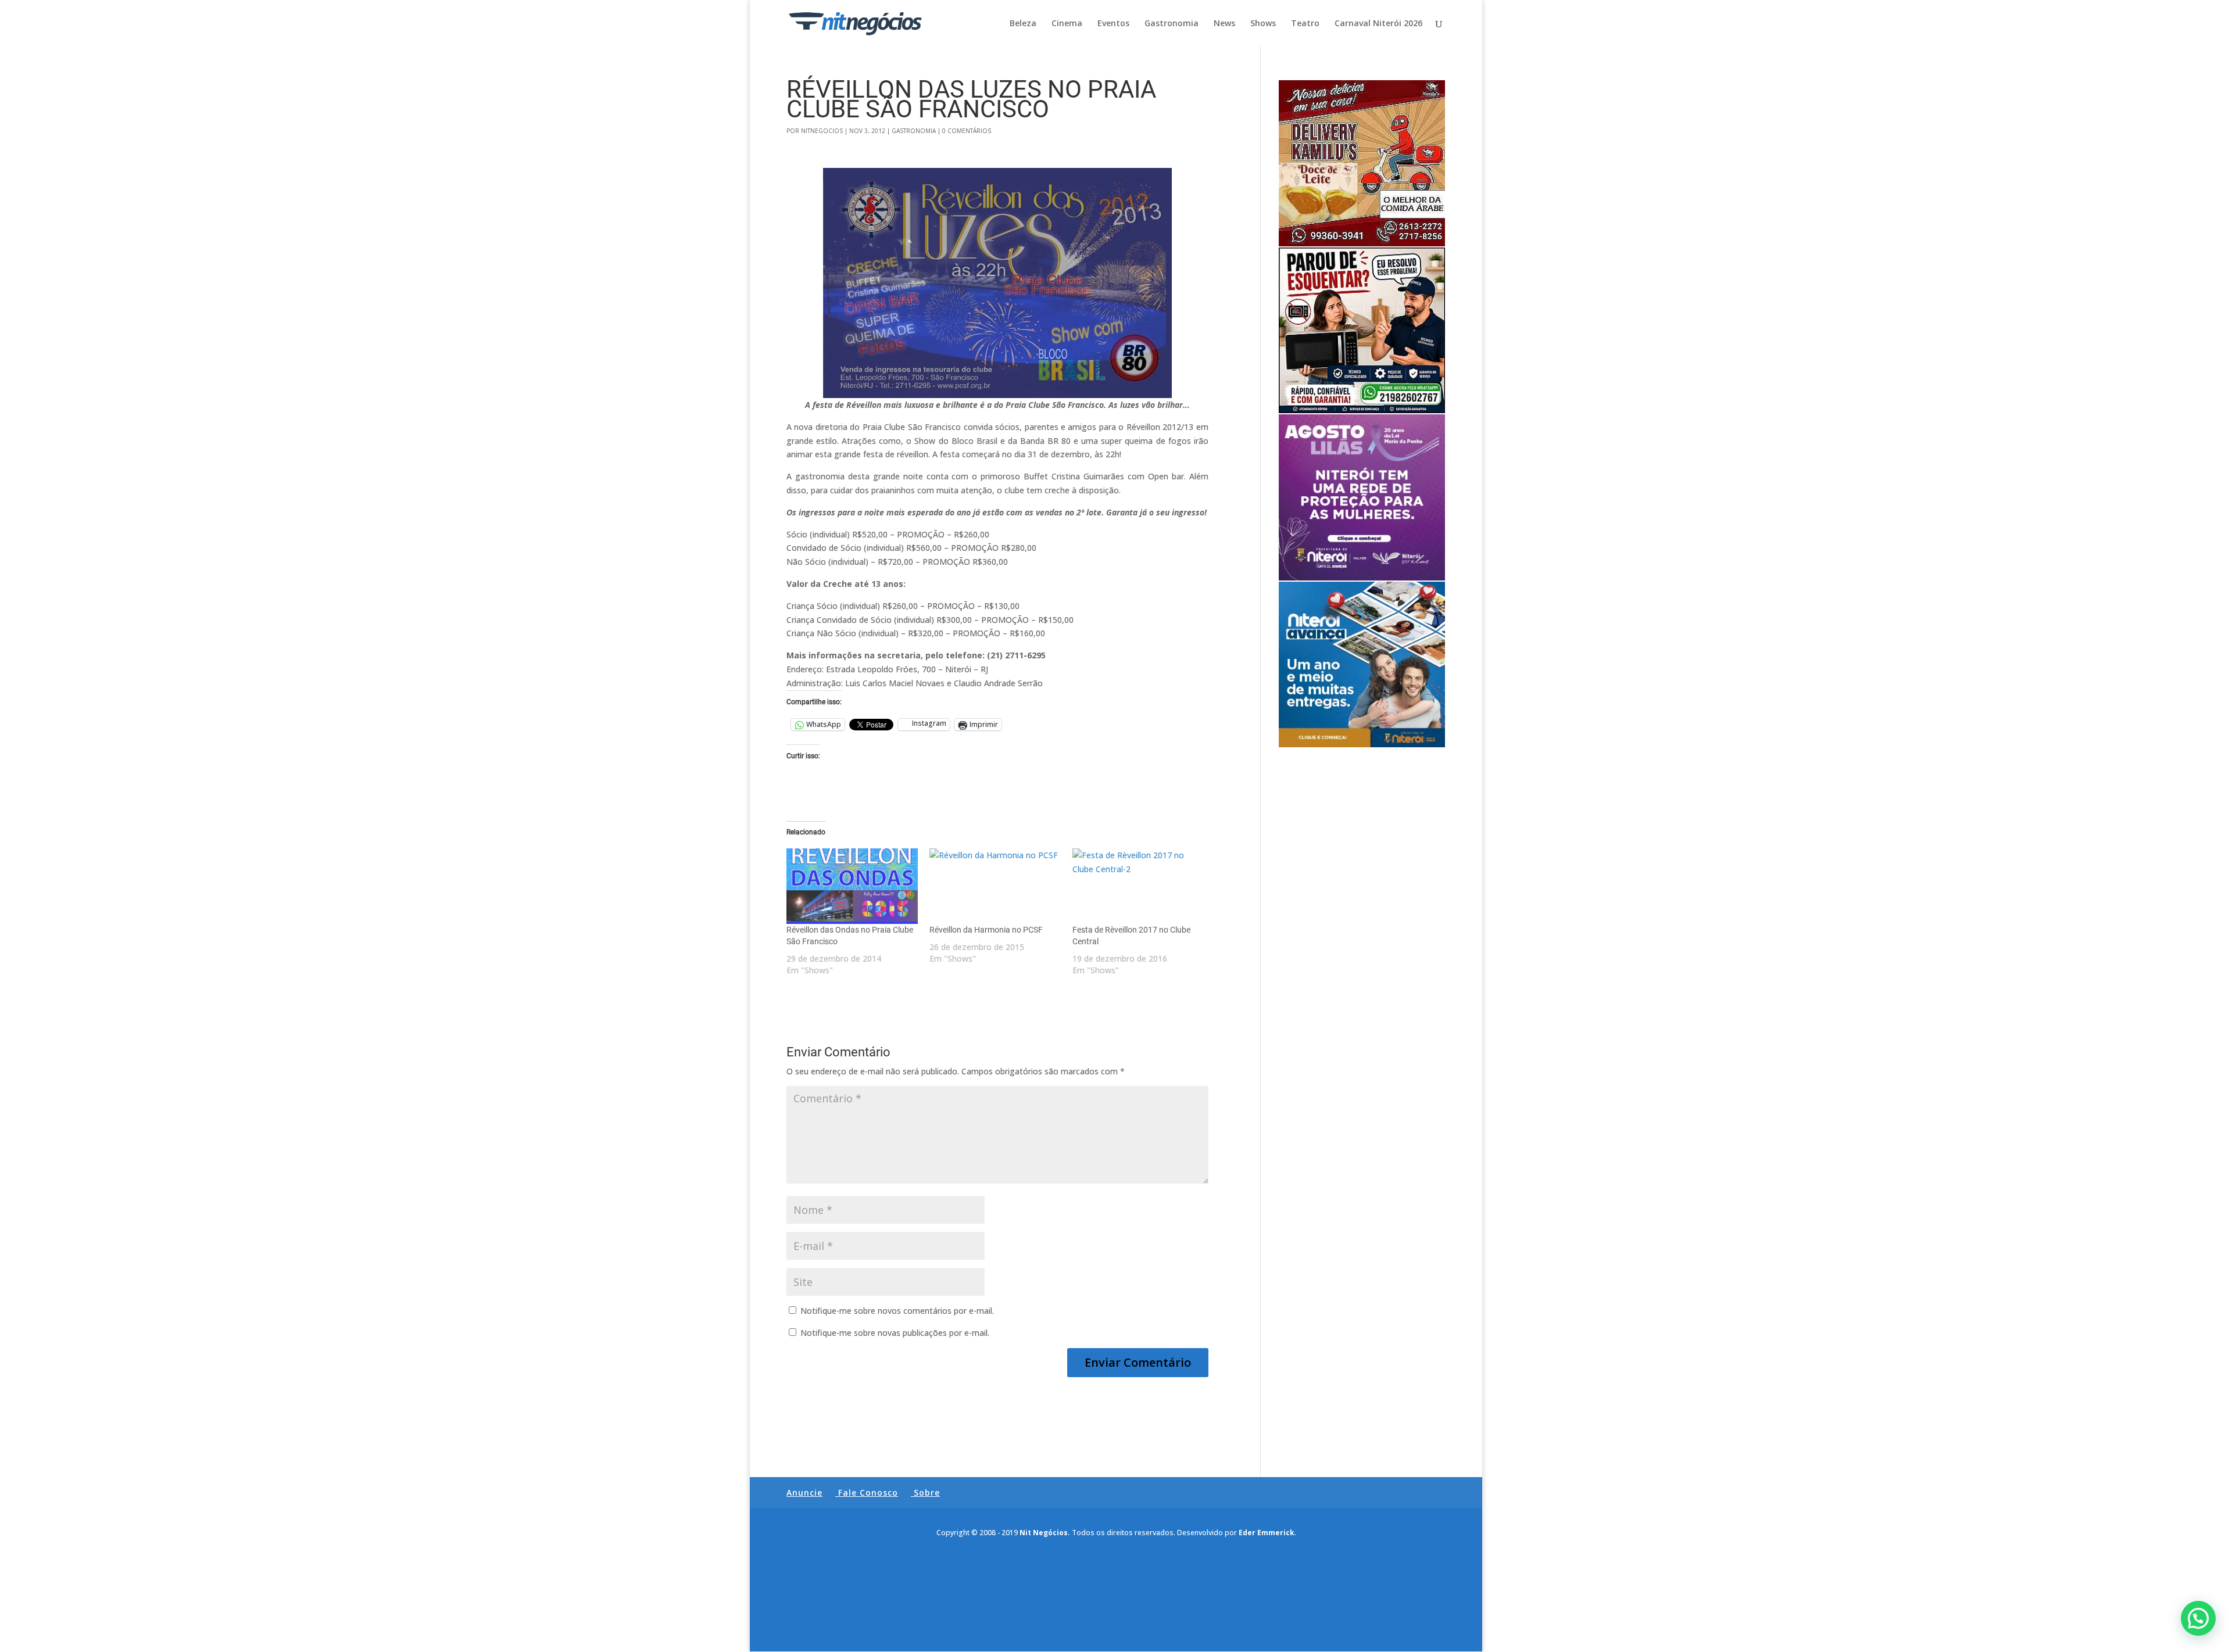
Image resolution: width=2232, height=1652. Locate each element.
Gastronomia (1172, 24)
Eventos (1113, 24)
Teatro (1305, 24)
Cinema (1067, 24)
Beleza (1023, 24)
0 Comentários (967, 131)
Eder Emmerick (1267, 1533)
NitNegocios (822, 131)
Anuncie (804, 1492)
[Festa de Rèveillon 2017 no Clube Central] (1138, 886)
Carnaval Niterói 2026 (1378, 24)
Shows (1263, 24)
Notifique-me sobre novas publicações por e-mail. (895, 1333)
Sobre (927, 1492)
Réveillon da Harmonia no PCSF (986, 930)
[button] (2198, 1618)
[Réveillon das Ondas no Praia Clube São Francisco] (852, 886)
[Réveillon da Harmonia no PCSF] (995, 886)
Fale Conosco (868, 1492)
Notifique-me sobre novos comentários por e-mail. (897, 1311)
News (1224, 24)
